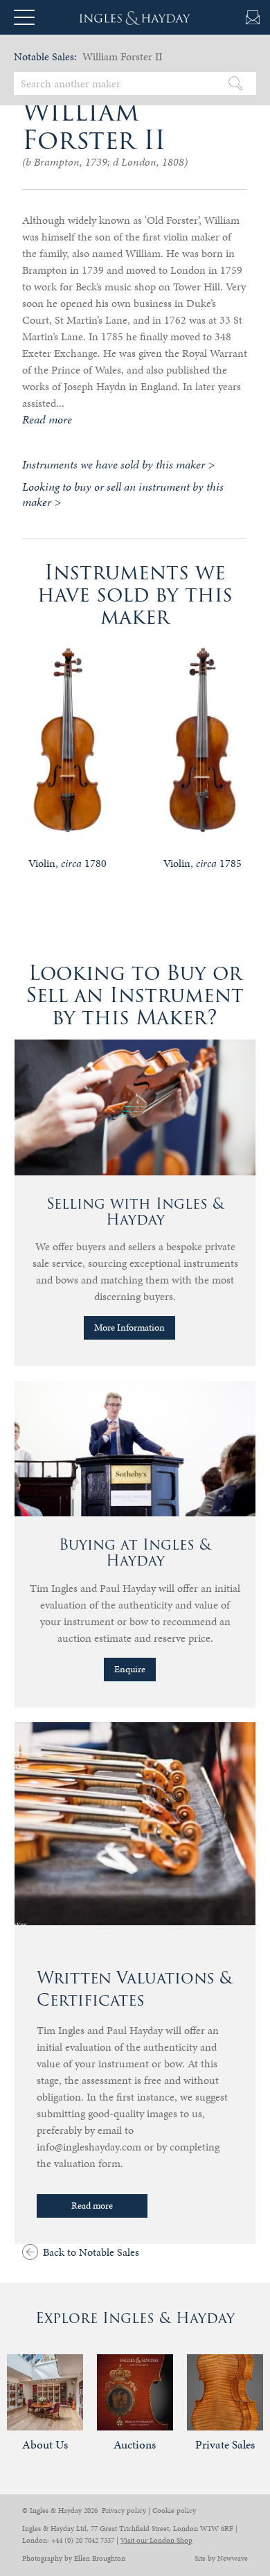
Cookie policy (174, 2511)
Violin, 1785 (202, 863)
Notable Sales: (45, 56)
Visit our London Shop (156, 2540)
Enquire (130, 1669)
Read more (92, 2206)
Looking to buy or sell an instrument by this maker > (123, 494)
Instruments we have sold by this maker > (118, 464)
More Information (129, 1328)
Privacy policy (124, 2511)
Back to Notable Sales (91, 2252)
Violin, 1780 (67, 863)
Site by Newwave (221, 2558)
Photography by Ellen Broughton (74, 2558)
